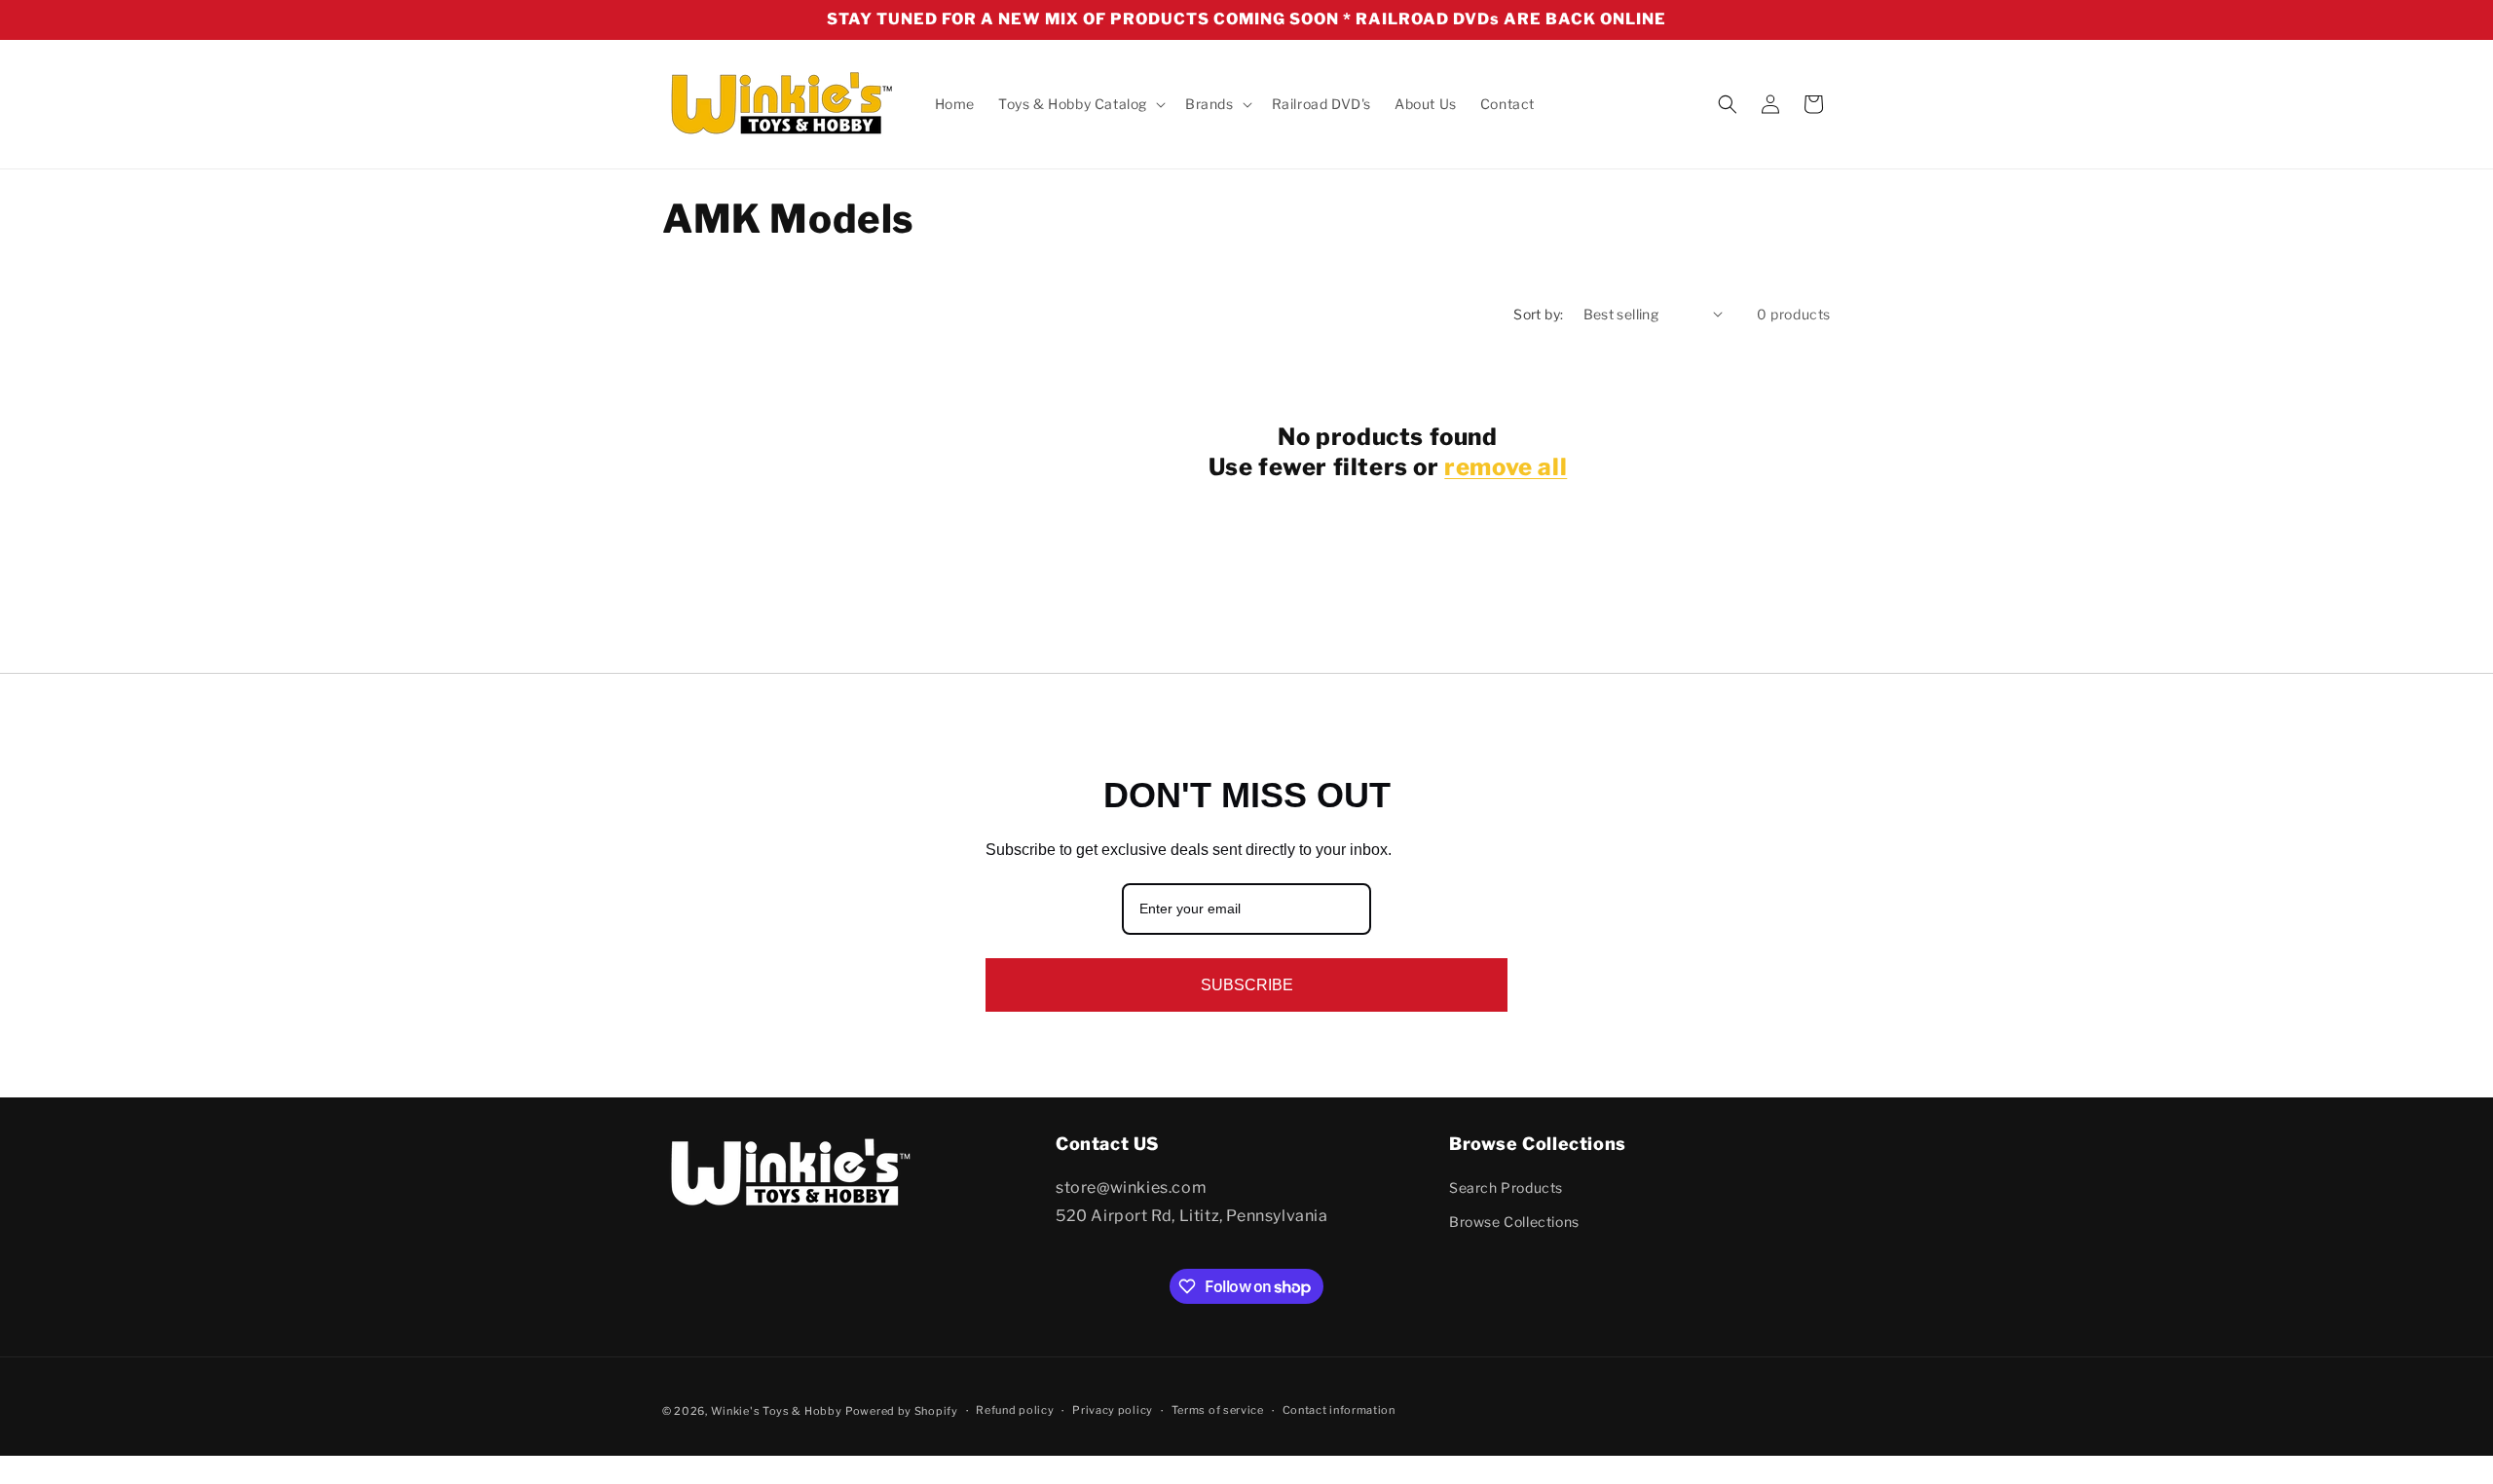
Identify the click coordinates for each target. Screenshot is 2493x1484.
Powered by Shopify (902, 1411)
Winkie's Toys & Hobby (777, 1411)
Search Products (1506, 1188)
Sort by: (1538, 314)
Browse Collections (1514, 1223)
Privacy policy (1113, 1411)
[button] (1080, 104)
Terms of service (1218, 1411)
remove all (1506, 467)
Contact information (1339, 1411)
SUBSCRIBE (1247, 985)
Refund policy (1015, 1411)
